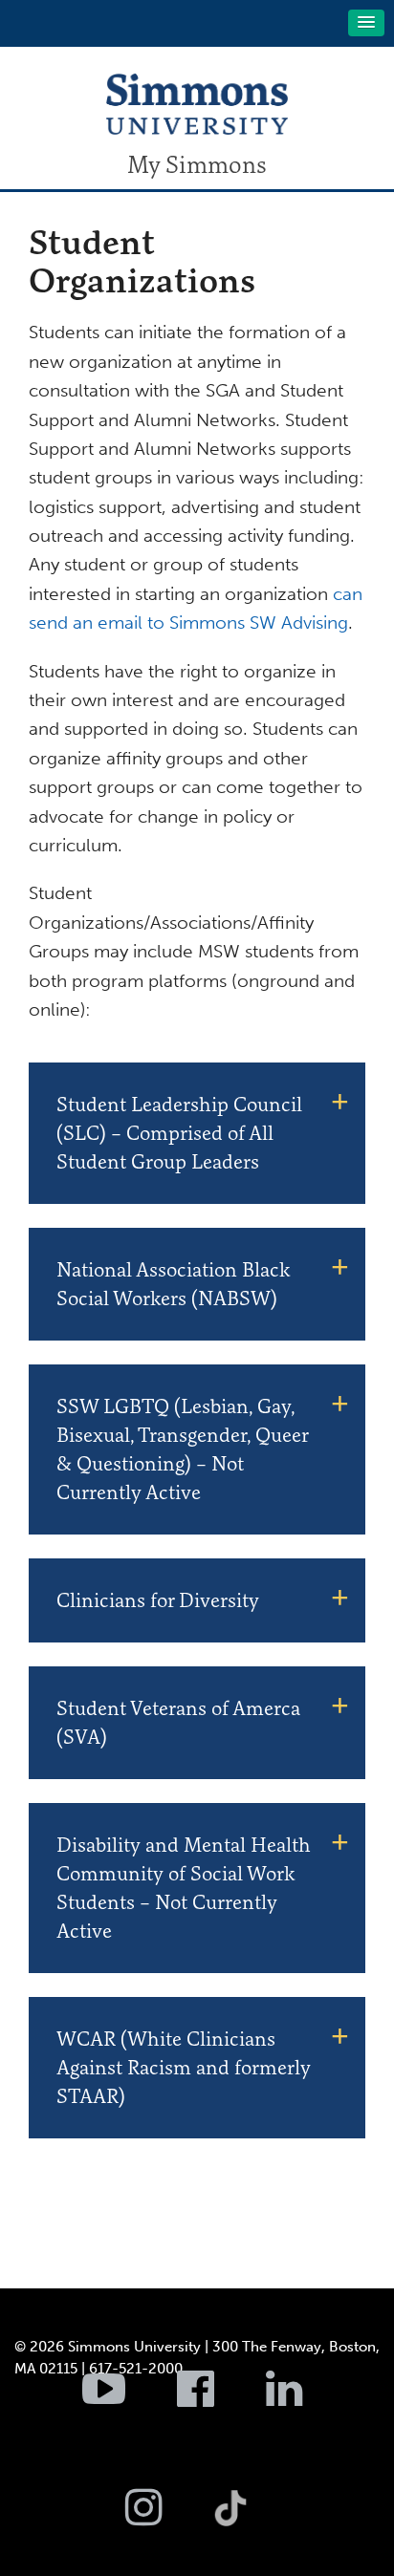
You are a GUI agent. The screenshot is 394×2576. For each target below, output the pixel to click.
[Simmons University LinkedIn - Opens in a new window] (308, 2399)
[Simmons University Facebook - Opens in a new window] (219, 2399)
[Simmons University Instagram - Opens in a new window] (168, 2518)
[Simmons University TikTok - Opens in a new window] (261, 2466)
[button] (366, 23)
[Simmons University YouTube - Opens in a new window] (128, 2399)
